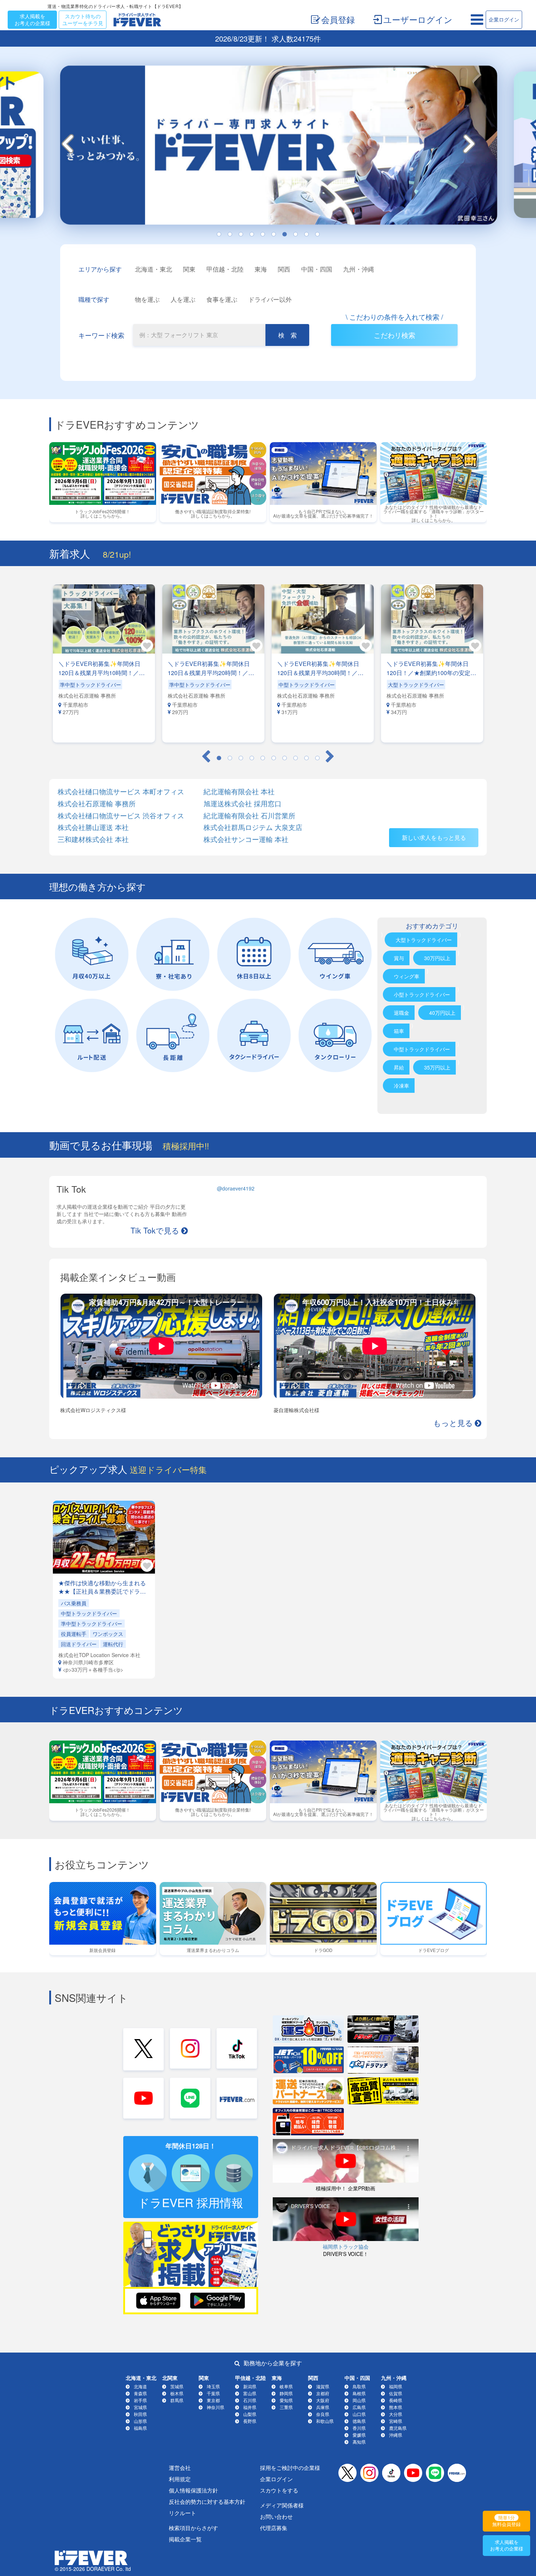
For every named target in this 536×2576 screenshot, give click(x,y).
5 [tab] (263, 234)
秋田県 (140, 2414)
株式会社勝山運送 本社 (93, 827)
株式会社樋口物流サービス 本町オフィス (121, 792)
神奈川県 (215, 2407)
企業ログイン (504, 19)
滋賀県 (323, 2386)
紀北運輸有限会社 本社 (239, 792)
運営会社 (180, 2468)
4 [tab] (252, 234)
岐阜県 (286, 2386)
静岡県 (286, 2393)
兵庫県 (323, 2407)
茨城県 (177, 2386)
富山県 (250, 2393)
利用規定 (180, 2479)
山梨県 (250, 2414)
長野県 (250, 2421)
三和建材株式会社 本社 (93, 839)
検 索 (288, 335)
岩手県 (140, 2400)
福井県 (250, 2407)
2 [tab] (230, 234)
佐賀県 (396, 2393)
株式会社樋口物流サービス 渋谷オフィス (121, 816)
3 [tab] (241, 234)
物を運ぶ (147, 299)
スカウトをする (279, 2490)
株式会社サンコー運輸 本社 (246, 839)
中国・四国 (317, 269)
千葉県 (213, 2393)
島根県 (359, 2393)
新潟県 (250, 2386)
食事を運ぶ (222, 299)
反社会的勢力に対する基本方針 (207, 2501)
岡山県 (359, 2400)
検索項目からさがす (193, 2528)
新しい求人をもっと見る (434, 837)
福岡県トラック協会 (346, 2246)
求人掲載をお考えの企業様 (32, 20)
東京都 (213, 2400)
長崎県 (396, 2400)
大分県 (396, 2414)
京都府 (323, 2393)
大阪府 (323, 2400)
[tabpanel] (268, 147)
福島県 (140, 2428)
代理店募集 (274, 2528)
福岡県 (396, 2386)
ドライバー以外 (270, 299)
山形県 (140, 2421)
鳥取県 (359, 2386)
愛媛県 (359, 2435)
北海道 (140, 2386)
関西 (284, 269)
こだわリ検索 (395, 335)
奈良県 (323, 2414)
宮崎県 (396, 2421)
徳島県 (359, 2421)
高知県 (359, 2442)
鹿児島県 (398, 2428)
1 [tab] (219, 234)
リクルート (182, 2513)
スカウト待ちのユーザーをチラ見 (83, 20)
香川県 (359, 2428)
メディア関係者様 (282, 2505)
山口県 (359, 2414)
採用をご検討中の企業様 (290, 2468)
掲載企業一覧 (185, 2539)
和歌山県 (325, 2421)
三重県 (286, 2407)
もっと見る (453, 1422)
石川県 (250, 2400)
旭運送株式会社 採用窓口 (242, 804)
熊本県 (396, 2407)
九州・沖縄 (359, 269)
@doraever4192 (236, 1188)
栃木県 (177, 2393)
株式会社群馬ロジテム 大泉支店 (253, 827)
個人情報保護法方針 (193, 2490)
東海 (261, 269)
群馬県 (177, 2400)
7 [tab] (284, 234)
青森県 (140, 2393)
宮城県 (140, 2407)
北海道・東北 (154, 269)
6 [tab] (273, 234)
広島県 (359, 2407)
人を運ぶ (183, 299)
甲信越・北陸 (225, 269)
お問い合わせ (276, 2516)
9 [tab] (306, 234)
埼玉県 (213, 2386)
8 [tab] (295, 234)
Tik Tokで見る (155, 1230)
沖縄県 (396, 2435)
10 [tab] (317, 234)
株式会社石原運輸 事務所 (97, 804)
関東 (189, 269)
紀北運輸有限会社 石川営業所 (249, 816)
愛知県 (286, 2400)
